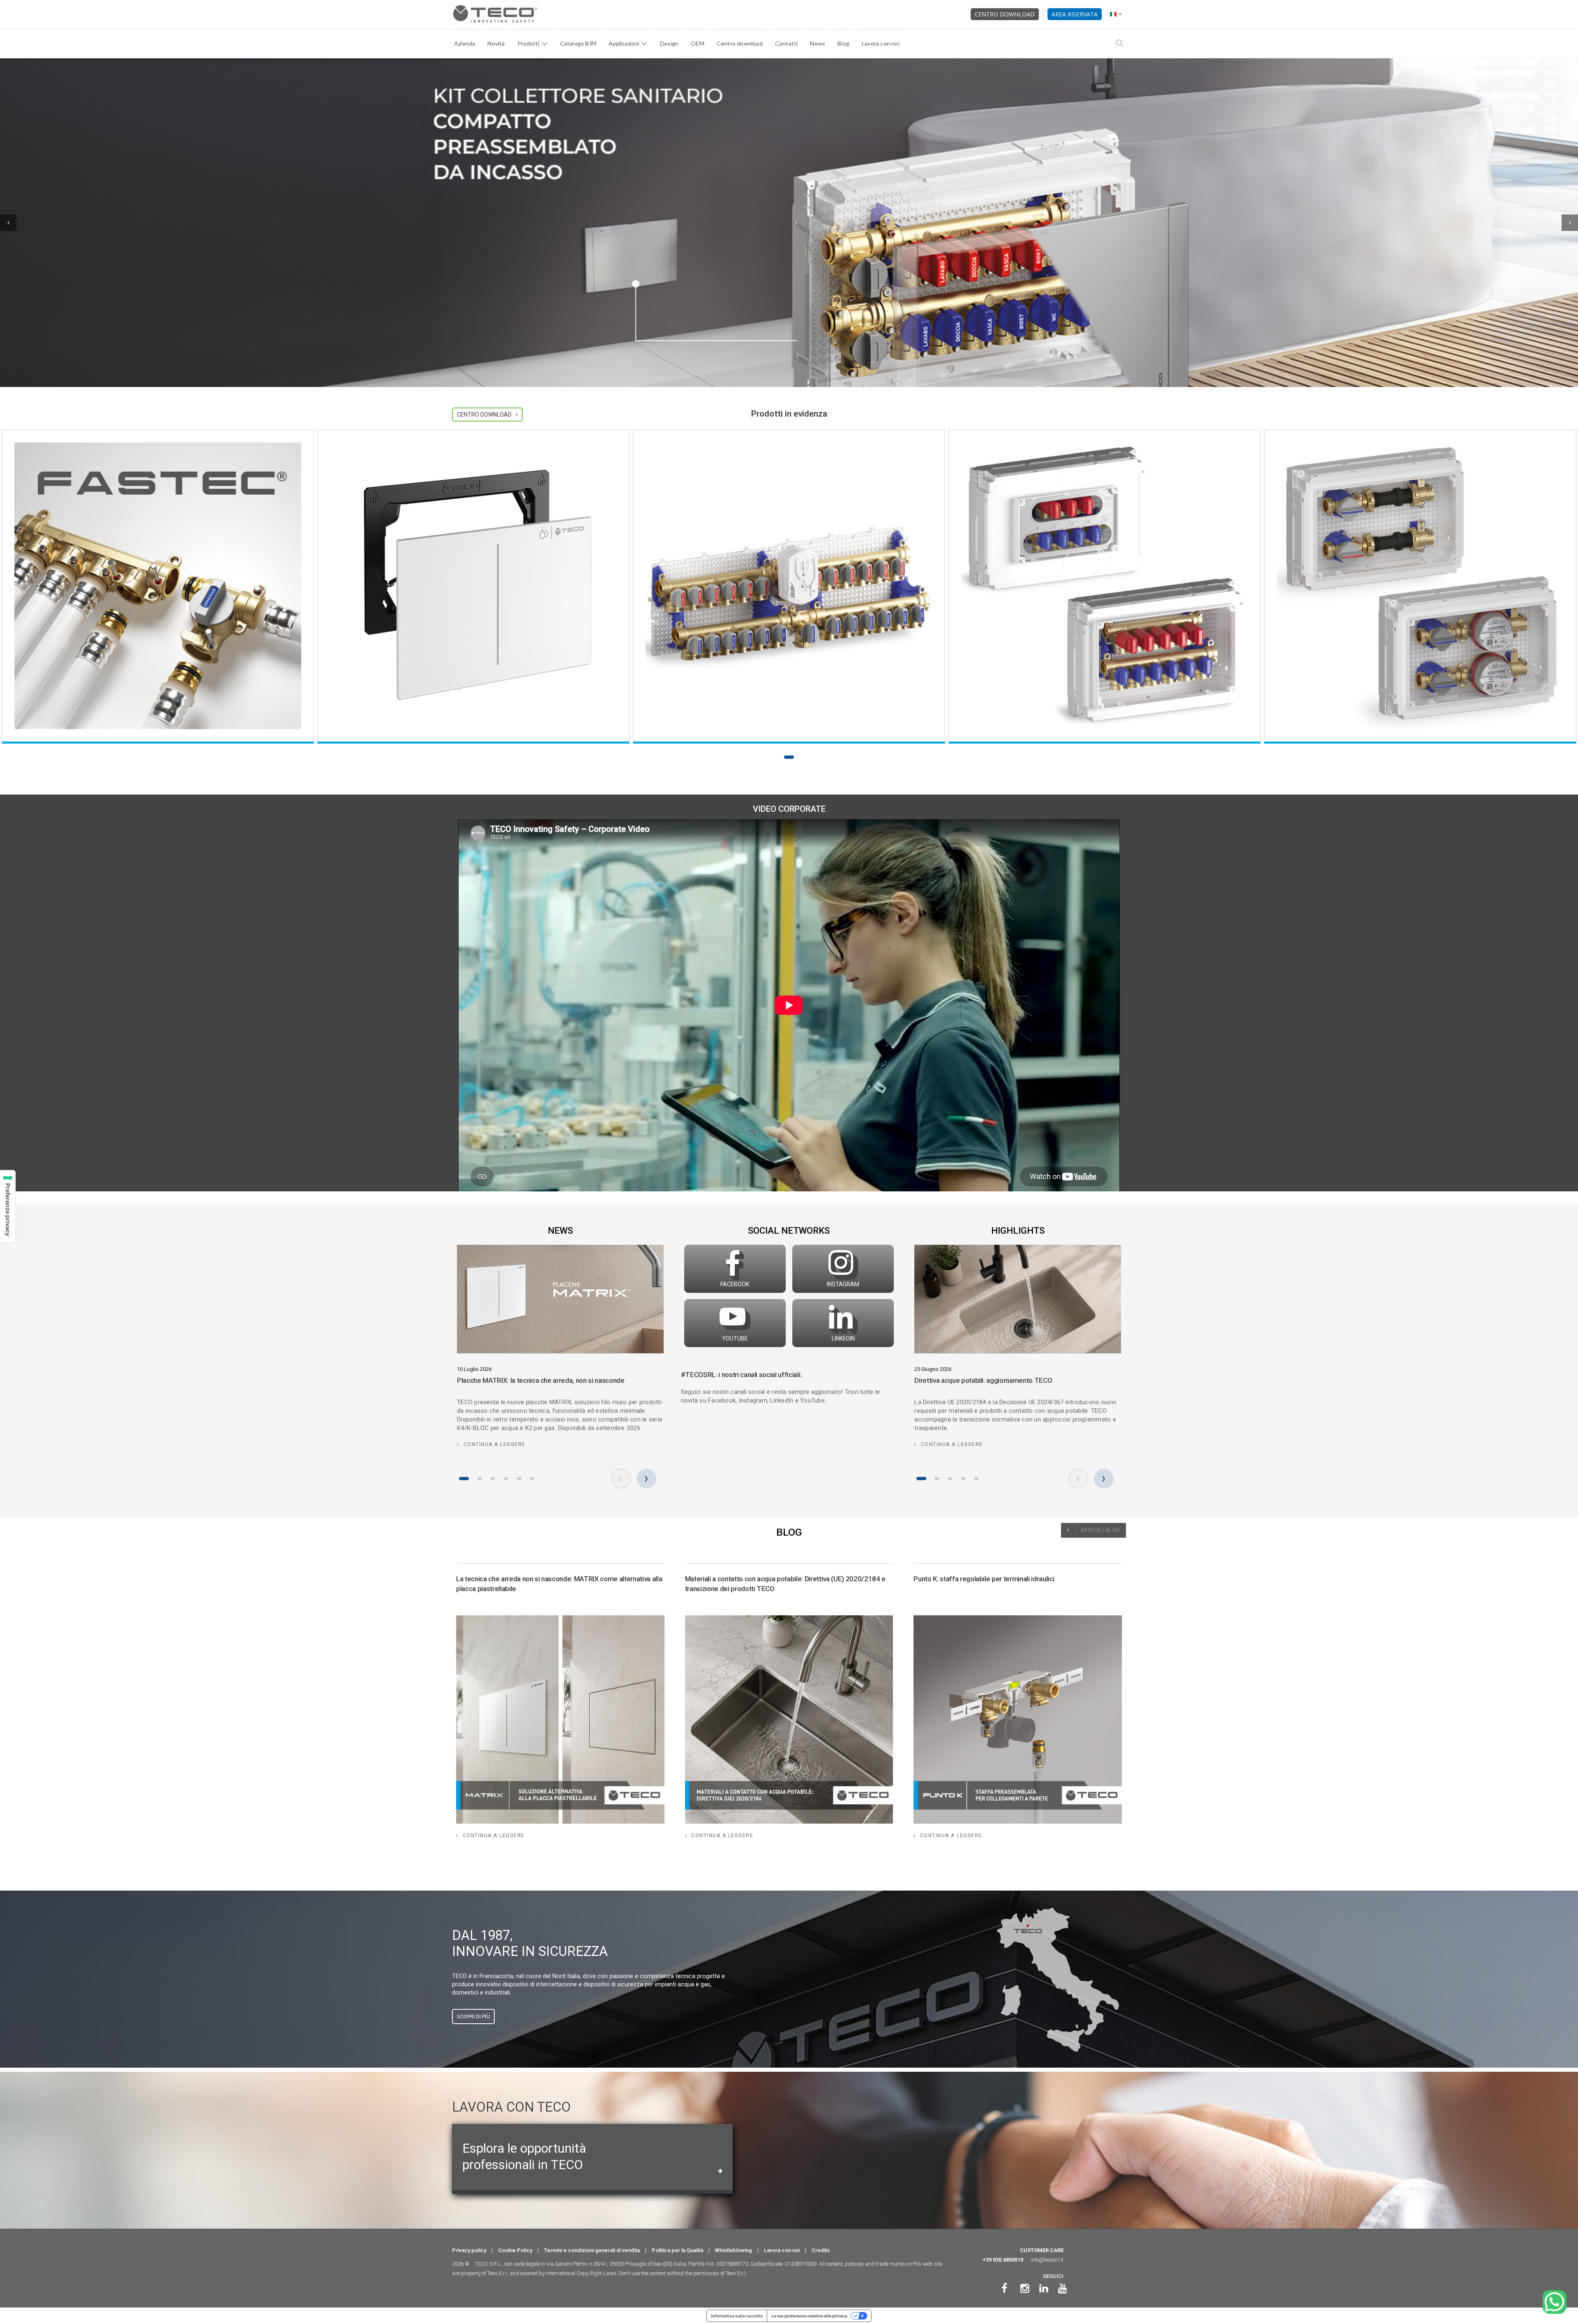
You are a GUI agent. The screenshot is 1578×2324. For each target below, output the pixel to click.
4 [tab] (506, 1479)
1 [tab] (789, 757)
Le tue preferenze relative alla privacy (809, 2316)
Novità (496, 43)
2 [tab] (480, 1479)
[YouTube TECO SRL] (1062, 2288)
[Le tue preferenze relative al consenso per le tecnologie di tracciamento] (8, 1206)
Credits (821, 2250)
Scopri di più (473, 2017)
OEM (698, 43)
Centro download (1005, 14)
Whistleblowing (734, 2250)
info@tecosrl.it (1047, 2260)
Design (669, 43)
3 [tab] (493, 1479)
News (818, 43)
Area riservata (1075, 14)
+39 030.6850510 (1003, 2260)
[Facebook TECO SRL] (1004, 2288)
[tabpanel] (158, 587)
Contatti (787, 43)
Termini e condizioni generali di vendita (592, 2250)
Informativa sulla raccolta (737, 2316)
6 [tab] (532, 1479)
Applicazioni (624, 43)
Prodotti (528, 43)
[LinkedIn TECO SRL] (1044, 2288)
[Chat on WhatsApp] (1554, 2302)
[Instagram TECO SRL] (1025, 2288)
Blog (843, 43)
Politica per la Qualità (677, 2250)
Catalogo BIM (578, 43)
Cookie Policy (515, 2250)
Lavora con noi (881, 43)
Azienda (465, 43)
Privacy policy (469, 2250)
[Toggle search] (1120, 44)
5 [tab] (519, 1479)
